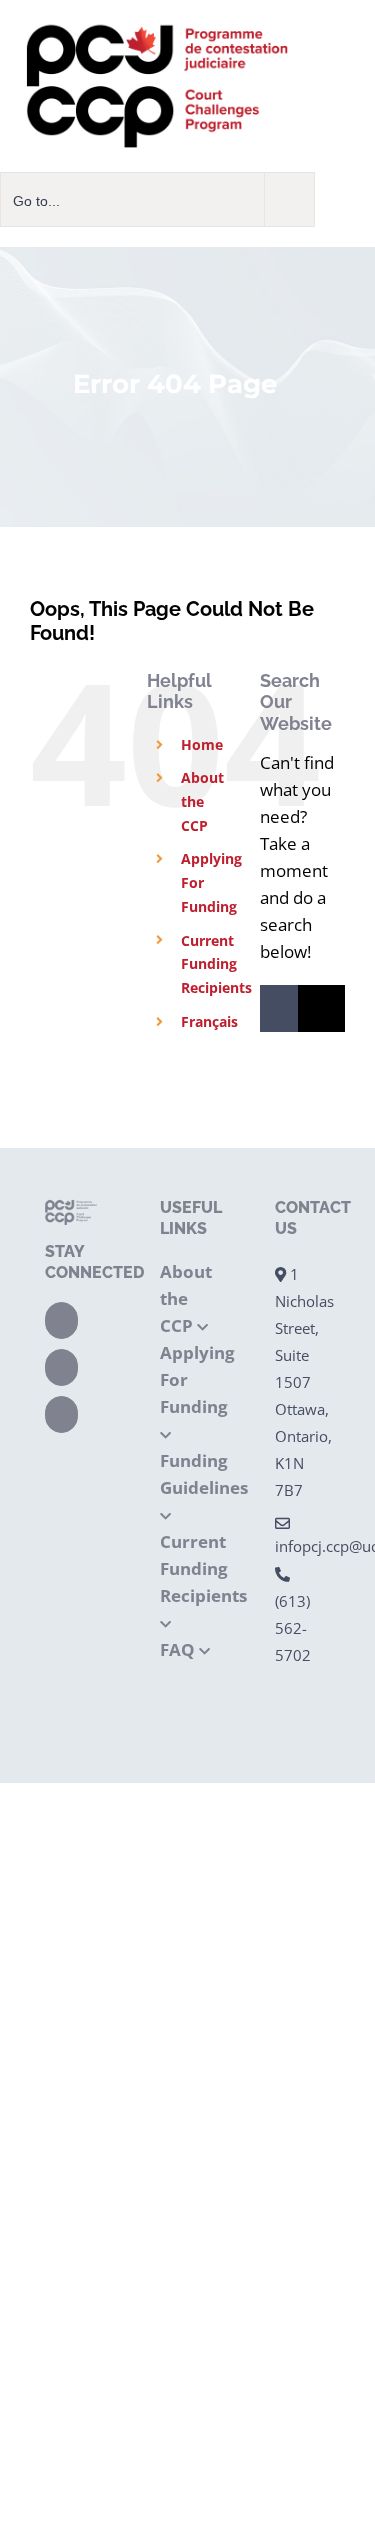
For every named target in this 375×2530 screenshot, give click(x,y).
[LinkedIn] (61, 1414)
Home (202, 744)
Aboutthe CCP (202, 801)
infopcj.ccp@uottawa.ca (302, 1546)
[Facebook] (61, 1320)
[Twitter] (61, 1367)
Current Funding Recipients (216, 964)
